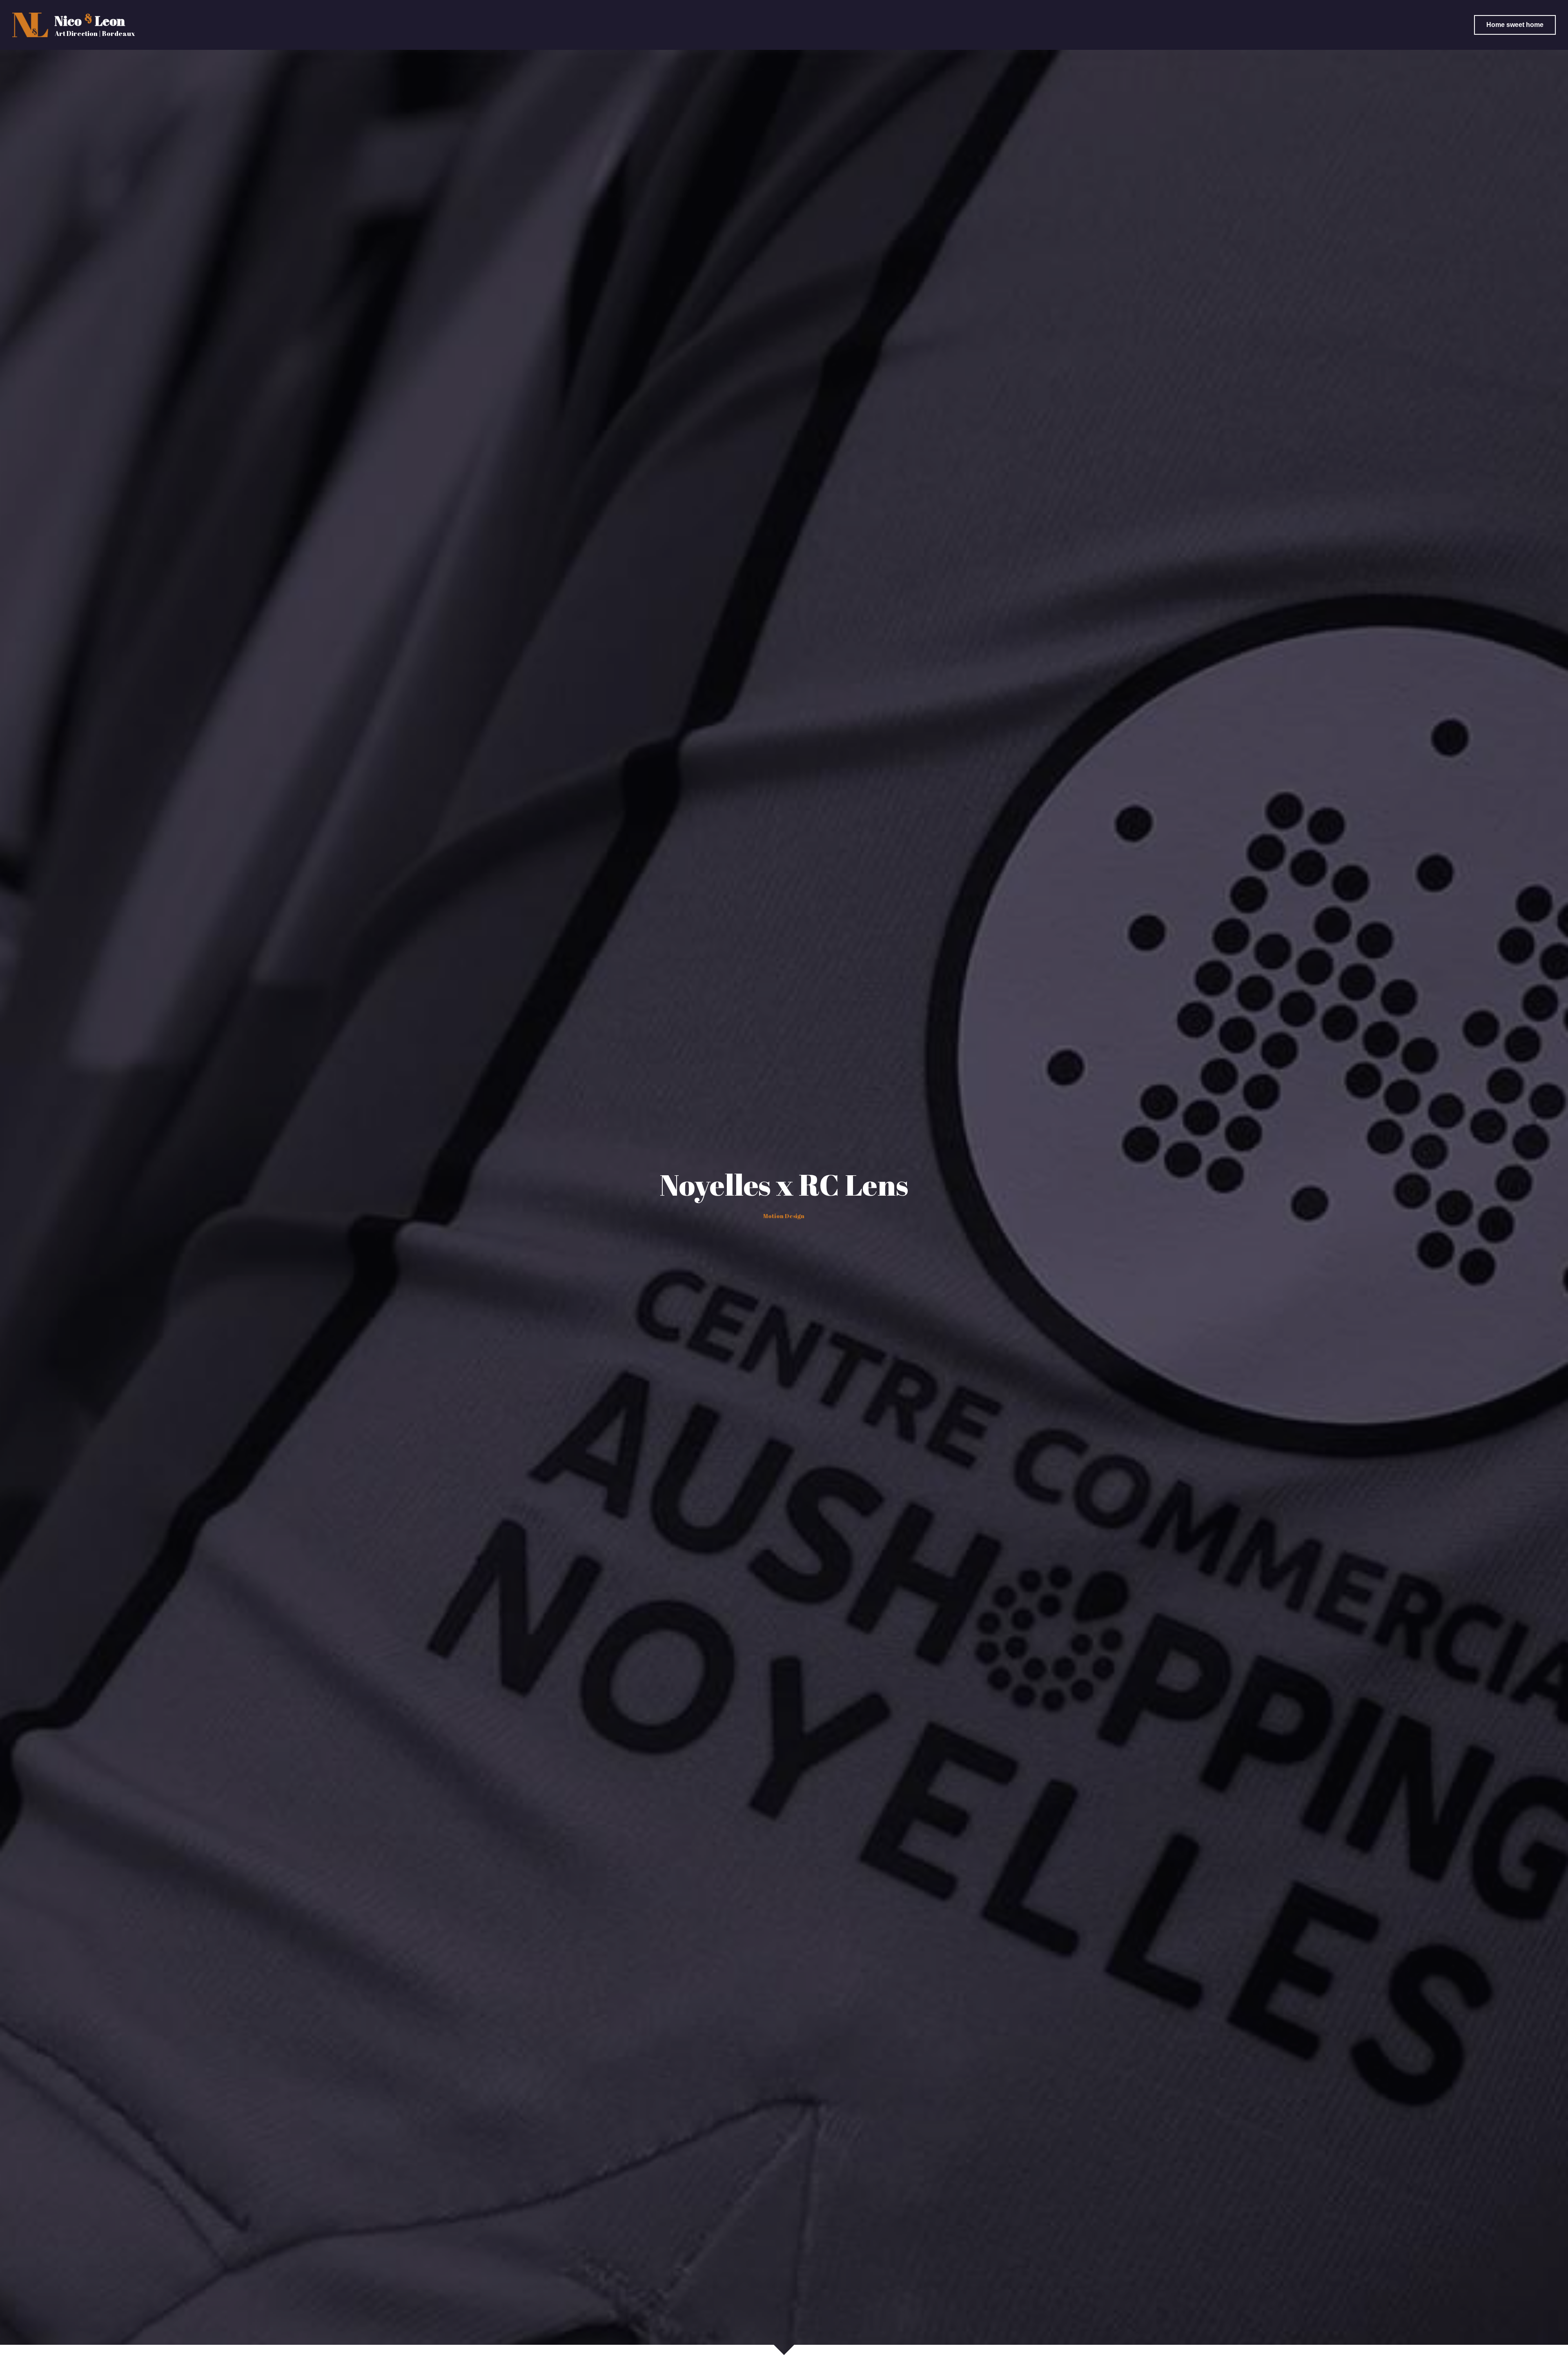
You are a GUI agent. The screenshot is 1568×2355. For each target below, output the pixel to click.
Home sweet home (1515, 25)
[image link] (30, 24)
